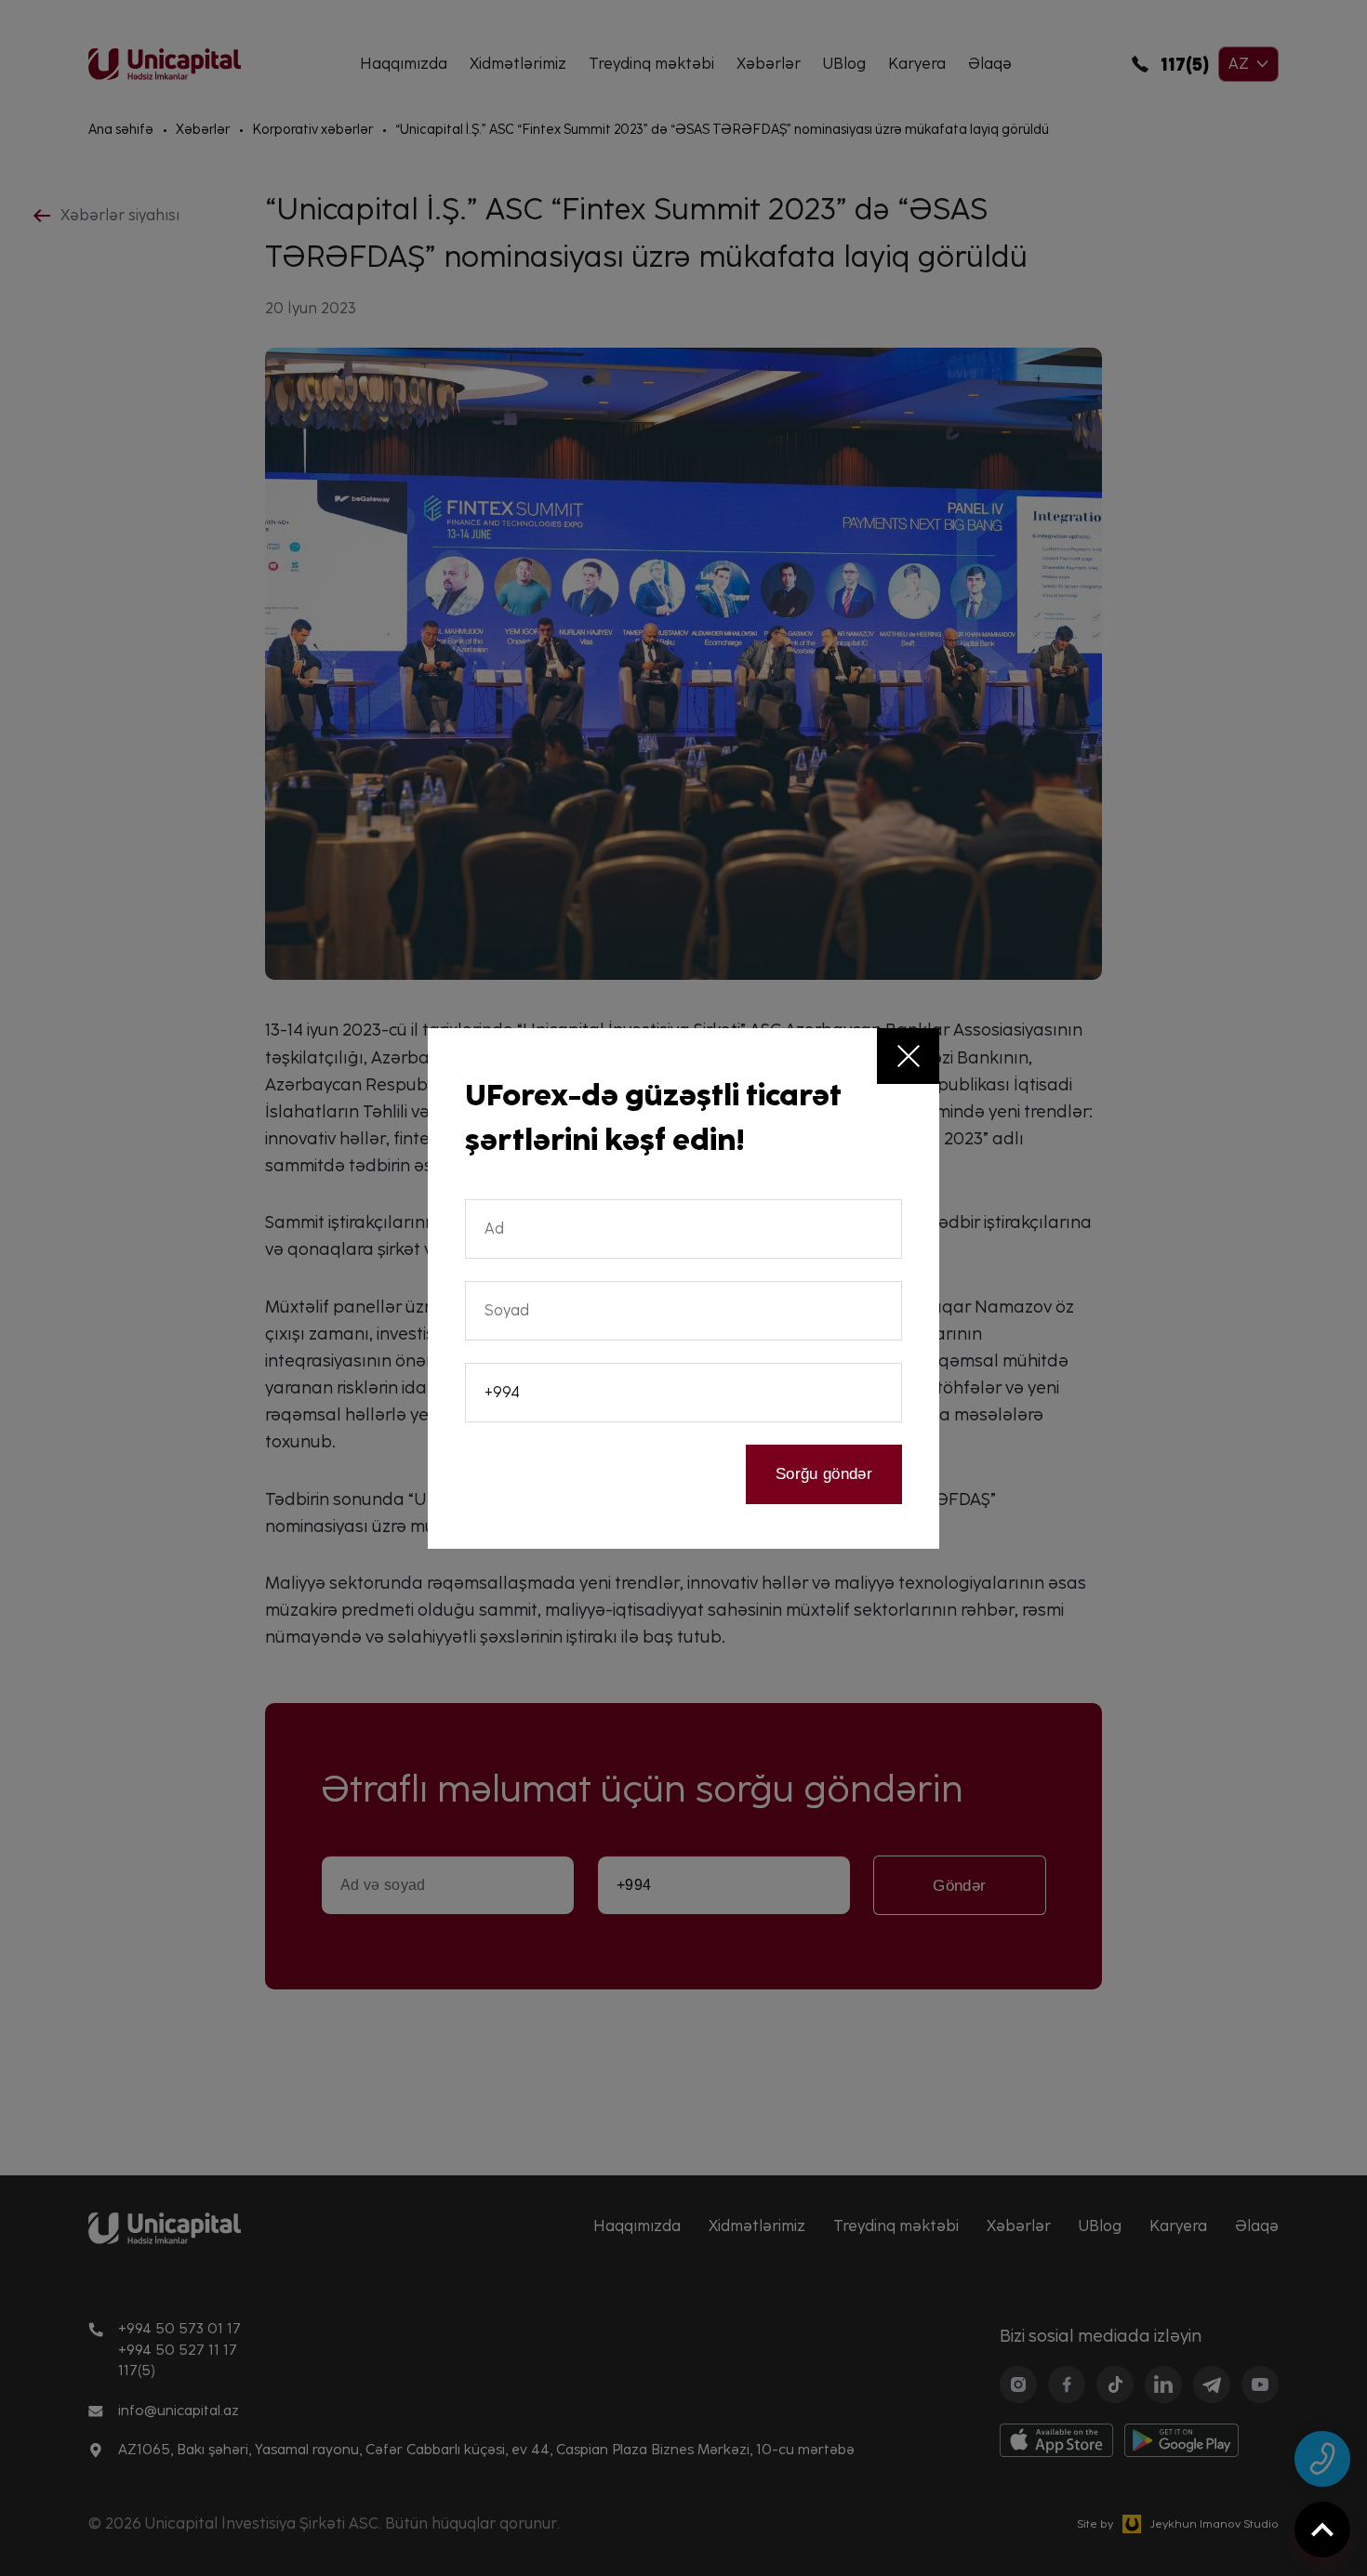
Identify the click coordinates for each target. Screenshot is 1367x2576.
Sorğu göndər (824, 1474)
